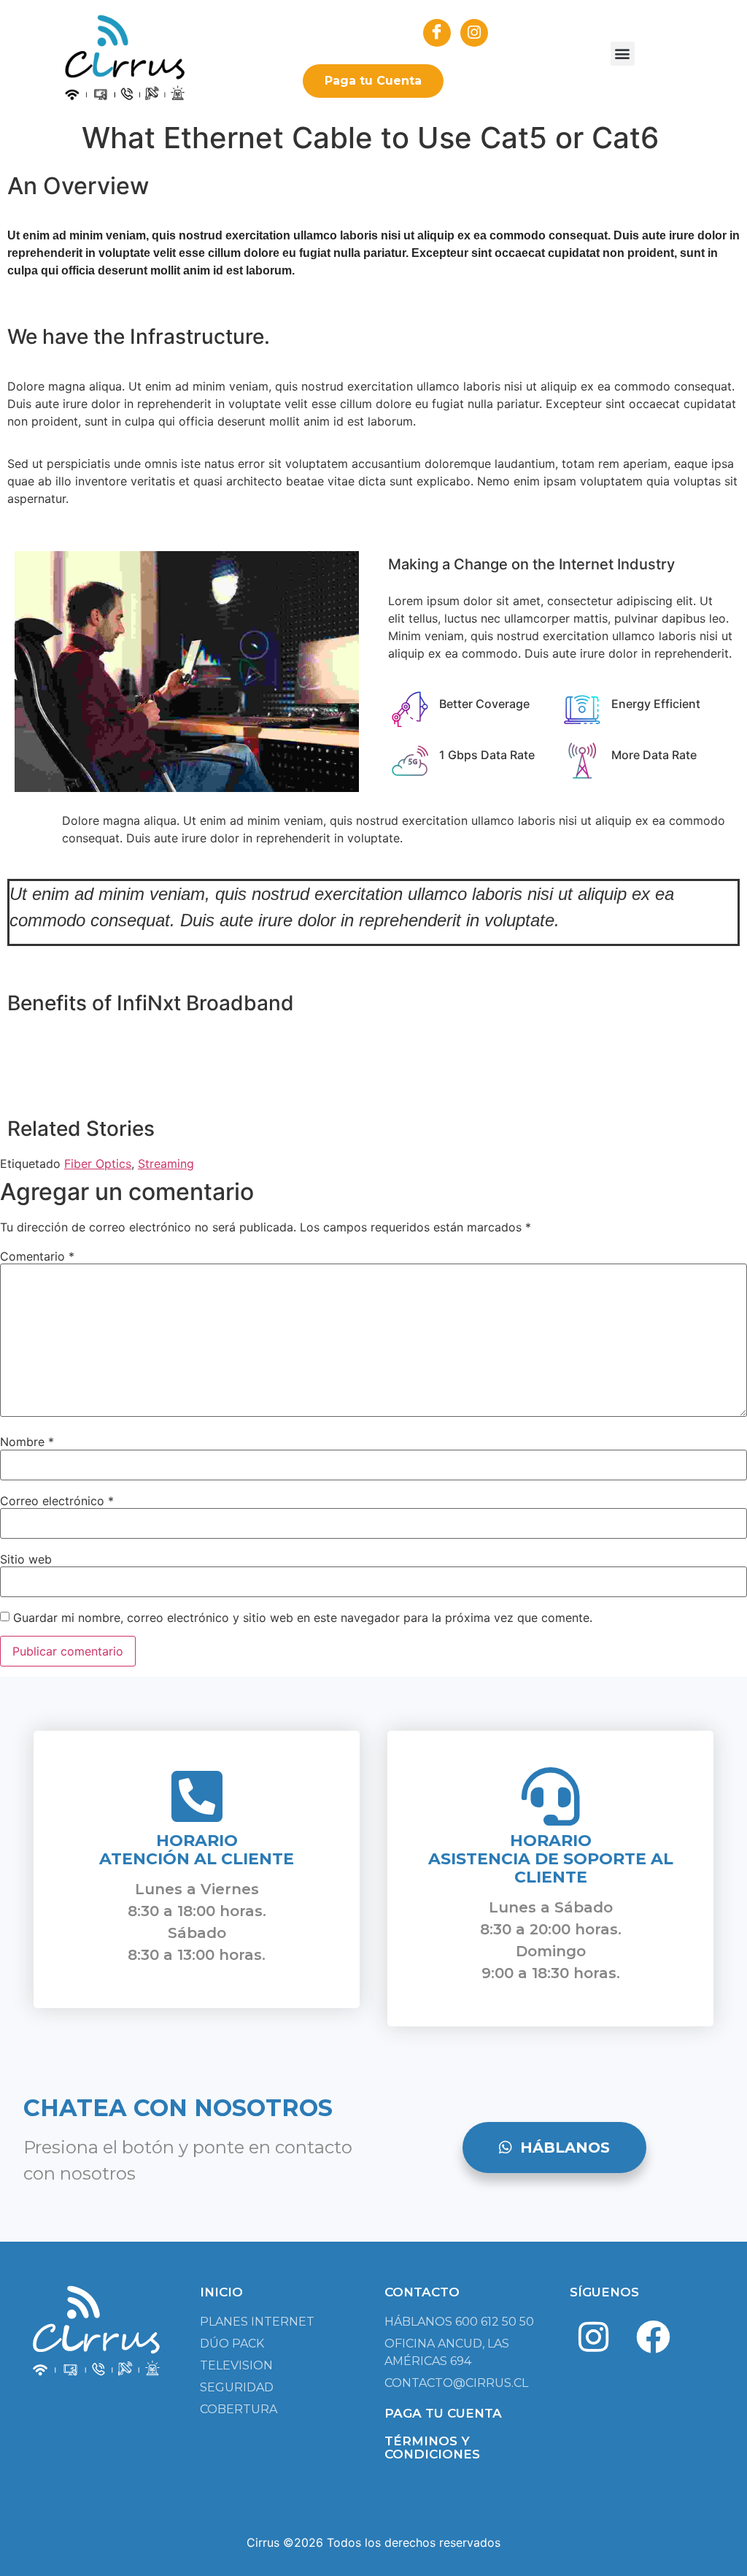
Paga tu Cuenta (373, 81)
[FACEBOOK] (437, 33)
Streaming (166, 1164)
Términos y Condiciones (432, 2448)
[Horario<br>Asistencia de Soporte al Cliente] (551, 1796)
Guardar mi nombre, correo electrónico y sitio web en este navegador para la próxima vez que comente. (303, 1618)
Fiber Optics (98, 1164)
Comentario (37, 1256)
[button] (623, 54)
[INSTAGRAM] (474, 33)
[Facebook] (653, 2337)
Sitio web (26, 1559)
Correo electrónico (57, 1501)
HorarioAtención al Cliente (197, 1850)
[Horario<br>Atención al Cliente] (197, 1796)
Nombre (27, 1442)
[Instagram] (594, 2337)
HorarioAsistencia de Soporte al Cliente (551, 1859)
